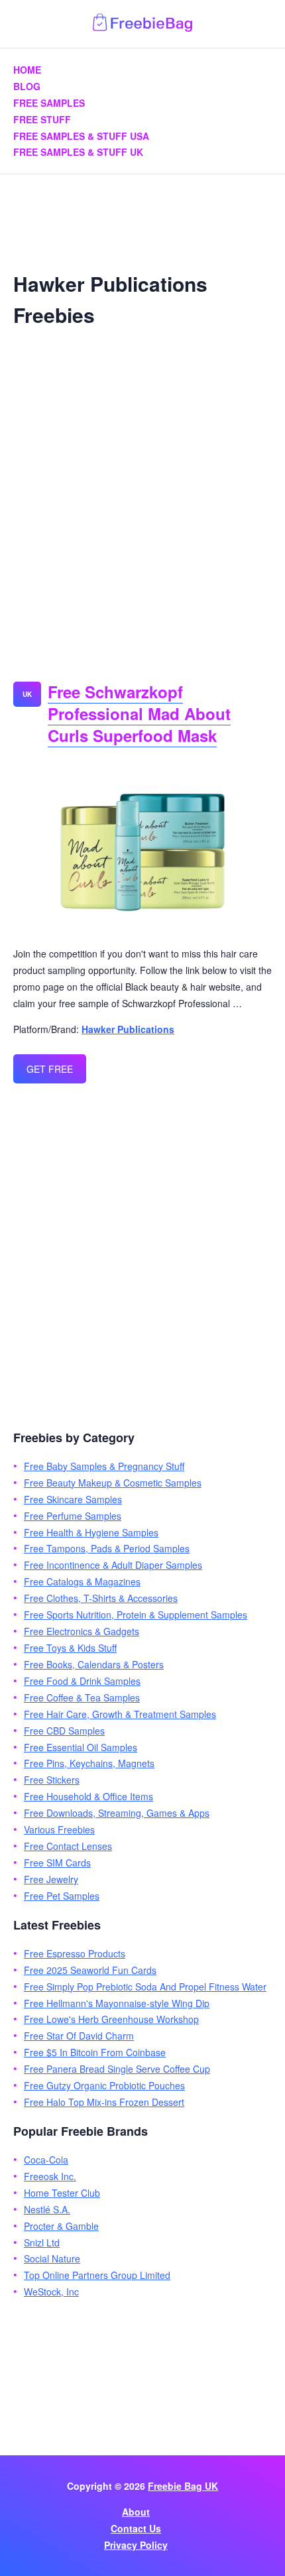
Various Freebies (59, 1829)
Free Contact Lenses (68, 1846)
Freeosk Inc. (50, 2176)
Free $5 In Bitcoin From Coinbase (95, 2052)
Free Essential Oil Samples (81, 1747)
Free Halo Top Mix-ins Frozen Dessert (104, 2102)
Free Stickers (52, 1780)
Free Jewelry (51, 1879)
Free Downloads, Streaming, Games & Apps (117, 1813)
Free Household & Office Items (88, 1796)
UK (27, 694)
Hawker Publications (128, 1029)
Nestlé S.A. (47, 2209)
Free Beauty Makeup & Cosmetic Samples (113, 1483)
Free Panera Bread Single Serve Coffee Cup (117, 2069)
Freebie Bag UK (183, 2486)
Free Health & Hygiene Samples (91, 1532)
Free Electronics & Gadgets (82, 1631)
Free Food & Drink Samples (82, 1681)
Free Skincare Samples (73, 1499)
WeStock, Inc (51, 2292)
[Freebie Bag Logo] (142, 28)
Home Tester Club (62, 2193)
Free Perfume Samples (73, 1516)
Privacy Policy (136, 2545)
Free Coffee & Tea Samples (82, 1697)
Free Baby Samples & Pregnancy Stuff (104, 1466)
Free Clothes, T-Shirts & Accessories (101, 1598)
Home (27, 70)
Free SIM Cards (57, 1863)
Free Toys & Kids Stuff (70, 1648)
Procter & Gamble (61, 2226)
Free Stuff (42, 119)
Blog (27, 86)
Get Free (50, 1069)
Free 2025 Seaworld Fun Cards (90, 1970)
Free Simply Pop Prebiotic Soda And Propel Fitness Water (145, 1987)
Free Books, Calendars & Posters (94, 1664)
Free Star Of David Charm (79, 2036)
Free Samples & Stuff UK (78, 152)
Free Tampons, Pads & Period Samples (107, 1548)
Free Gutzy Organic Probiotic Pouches (104, 2085)
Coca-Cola (46, 2160)
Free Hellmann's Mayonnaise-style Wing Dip (117, 2003)
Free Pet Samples (62, 1896)
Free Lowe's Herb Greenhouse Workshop (111, 2019)
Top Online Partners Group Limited (97, 2275)
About (136, 2512)
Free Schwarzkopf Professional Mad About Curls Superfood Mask (139, 713)
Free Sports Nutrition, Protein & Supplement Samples (136, 1615)
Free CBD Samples (64, 1731)
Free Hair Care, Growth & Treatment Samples (120, 1714)
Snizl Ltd (42, 2242)
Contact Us (136, 2528)
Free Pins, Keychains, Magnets (89, 1763)
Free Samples (49, 103)
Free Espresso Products (75, 1953)
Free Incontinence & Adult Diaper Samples (113, 1565)
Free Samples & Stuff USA (81, 136)
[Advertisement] (142, 499)
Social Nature (52, 2258)
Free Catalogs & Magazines (82, 1581)
